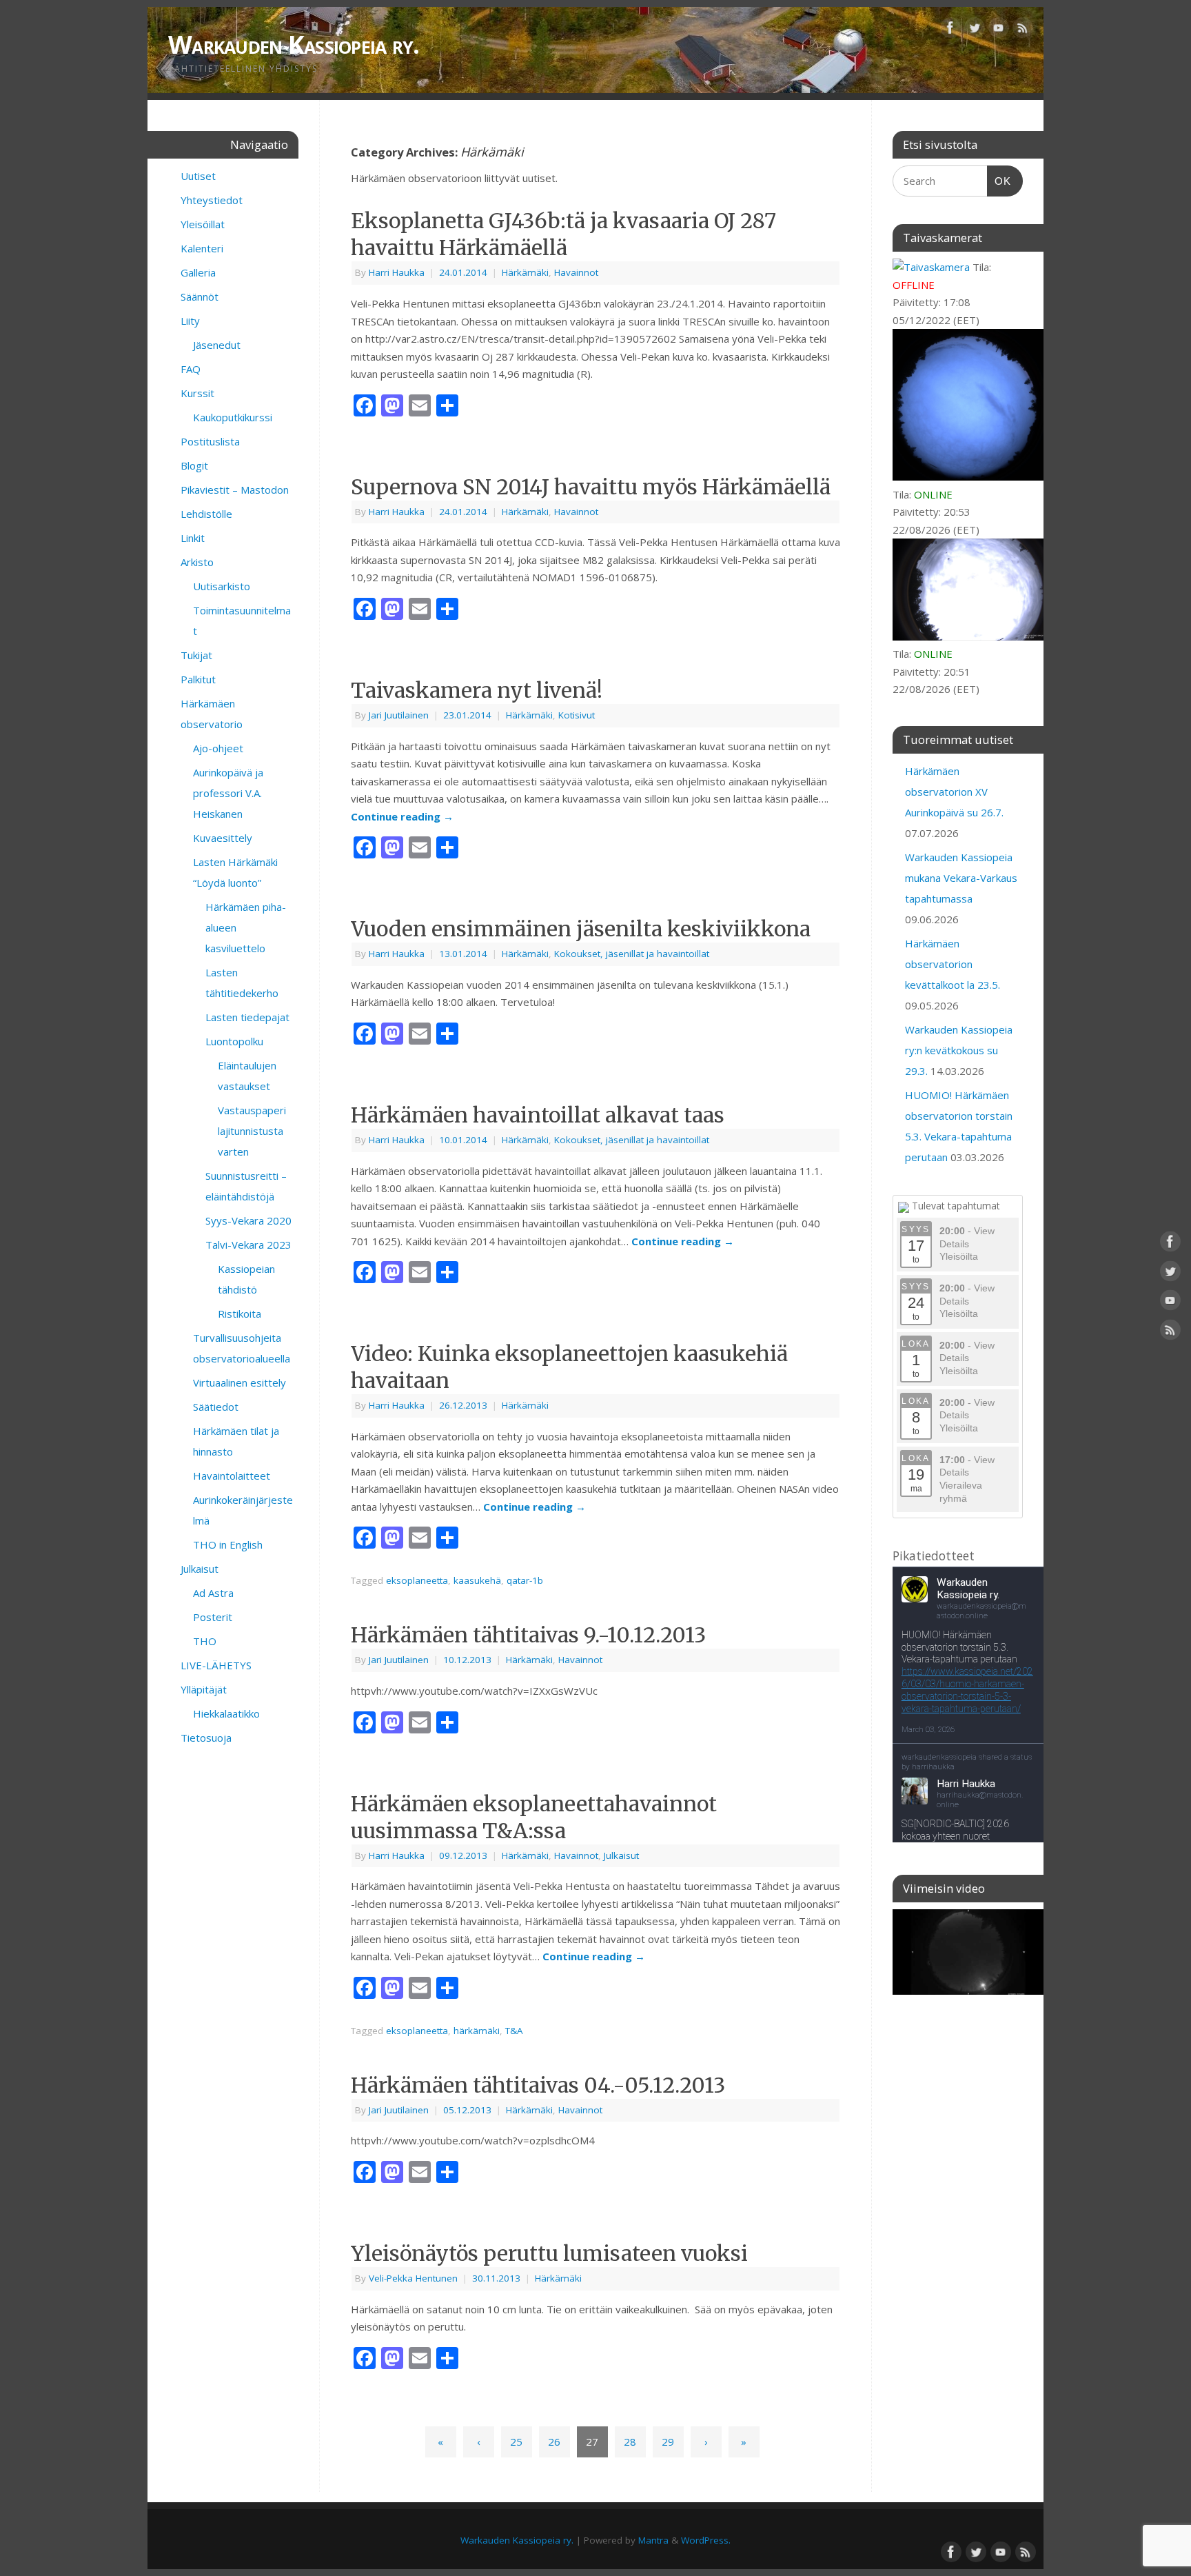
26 (554, 2442)
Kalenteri (202, 248)
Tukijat (196, 655)
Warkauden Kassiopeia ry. (294, 44)
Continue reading (402, 816)
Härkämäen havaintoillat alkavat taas (538, 1115)
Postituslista (210, 441)
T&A (514, 2031)
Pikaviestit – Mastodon (235, 490)
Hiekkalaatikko (226, 1713)
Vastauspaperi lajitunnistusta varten (252, 1131)
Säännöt (200, 296)
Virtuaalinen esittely (240, 1382)
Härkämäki (525, 272)
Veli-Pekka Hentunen (413, 2278)
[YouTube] (999, 30)
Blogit (194, 465)
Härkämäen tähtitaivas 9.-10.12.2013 (528, 1635)
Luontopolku (234, 1041)
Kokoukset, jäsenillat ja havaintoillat (632, 954)
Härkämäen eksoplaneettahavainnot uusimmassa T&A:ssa (534, 1817)
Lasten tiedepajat (247, 1017)
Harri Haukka (397, 272)
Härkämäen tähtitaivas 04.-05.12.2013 (538, 2085)
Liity (190, 321)
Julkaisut (621, 1855)
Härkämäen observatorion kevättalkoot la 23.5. (953, 964)
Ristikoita (240, 1314)
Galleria (198, 272)
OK (999, 181)
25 (516, 2442)
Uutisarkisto (222, 586)
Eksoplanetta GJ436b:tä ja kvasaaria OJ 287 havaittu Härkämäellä (563, 234)
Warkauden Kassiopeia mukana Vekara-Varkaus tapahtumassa (961, 878)
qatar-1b (525, 1580)
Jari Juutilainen (399, 715)
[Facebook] (950, 30)
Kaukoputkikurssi (233, 417)
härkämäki (477, 2031)
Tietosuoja (206, 1738)
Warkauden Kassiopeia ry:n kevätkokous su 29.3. (959, 1050)
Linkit (193, 538)
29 (668, 2442)
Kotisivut (577, 715)
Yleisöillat (203, 224)
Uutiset (198, 176)
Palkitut (198, 679)
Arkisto (197, 562)
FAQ (191, 369)
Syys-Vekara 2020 (248, 1220)
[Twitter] (975, 30)
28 (630, 2442)
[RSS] (1023, 30)
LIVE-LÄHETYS (216, 1665)
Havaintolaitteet (232, 1476)
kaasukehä (477, 1580)
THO (205, 1641)
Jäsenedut (217, 345)
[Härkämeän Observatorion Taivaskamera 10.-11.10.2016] (968, 1952)
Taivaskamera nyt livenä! (477, 690)
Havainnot (576, 272)
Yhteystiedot (212, 200)
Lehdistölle (206, 514)
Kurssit (197, 393)
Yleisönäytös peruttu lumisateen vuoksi (549, 2253)
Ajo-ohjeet (218, 748)
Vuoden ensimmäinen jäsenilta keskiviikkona (581, 929)
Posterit (213, 1617)
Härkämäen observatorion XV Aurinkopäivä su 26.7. (954, 792)
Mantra (653, 2540)
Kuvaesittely (223, 838)
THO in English (228, 1544)
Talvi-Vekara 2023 (248, 1245)
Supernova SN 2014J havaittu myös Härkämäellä (591, 487)
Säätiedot (216, 1407)
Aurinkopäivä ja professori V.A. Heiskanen (228, 793)
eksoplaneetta (417, 1580)
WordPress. (706, 2540)
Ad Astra (213, 1593)
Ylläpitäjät (204, 1689)
